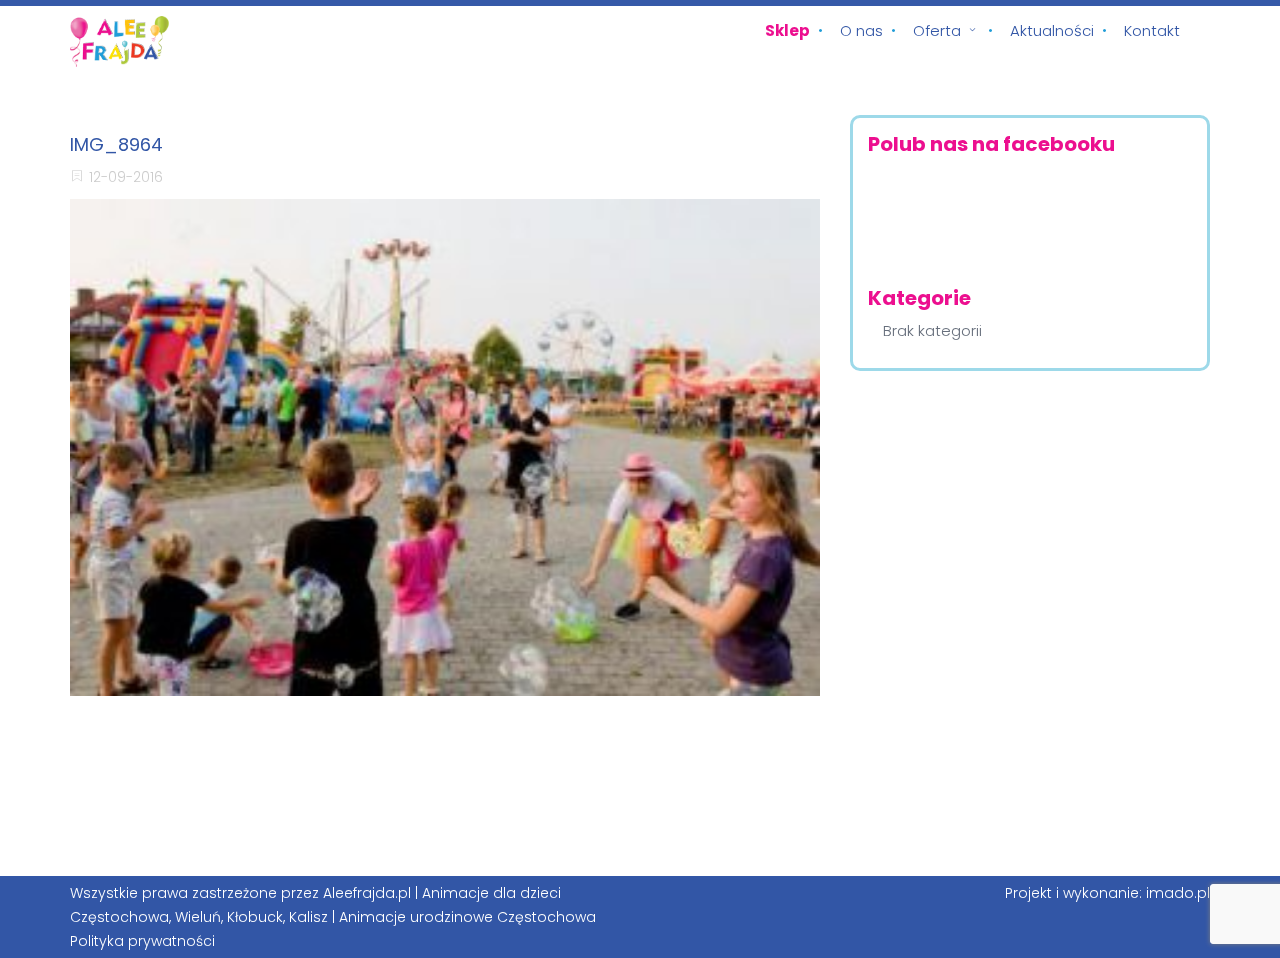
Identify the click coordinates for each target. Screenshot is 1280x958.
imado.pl (1178, 893)
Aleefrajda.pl (367, 893)
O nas (861, 30)
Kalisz (308, 917)
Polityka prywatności (142, 941)
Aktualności (1052, 30)
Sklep (787, 30)
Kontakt (1152, 30)
